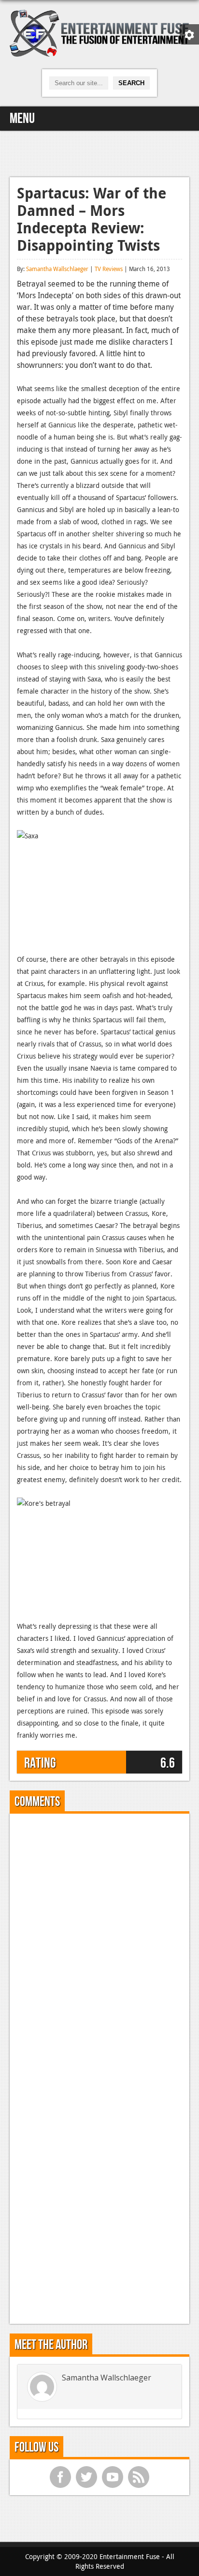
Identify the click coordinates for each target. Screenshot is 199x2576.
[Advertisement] (99, 152)
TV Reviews (109, 269)
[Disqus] (99, 1942)
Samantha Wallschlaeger (57, 269)
